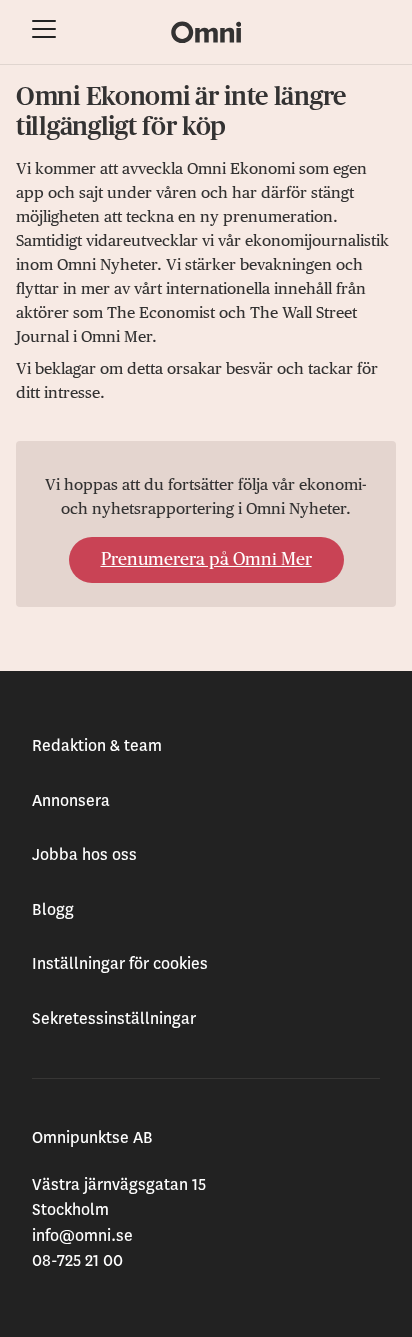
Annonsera (71, 801)
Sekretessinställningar (114, 1019)
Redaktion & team (97, 746)
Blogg (53, 910)
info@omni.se (82, 1236)
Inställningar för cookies (120, 964)
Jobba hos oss (84, 855)
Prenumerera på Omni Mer (206, 560)
